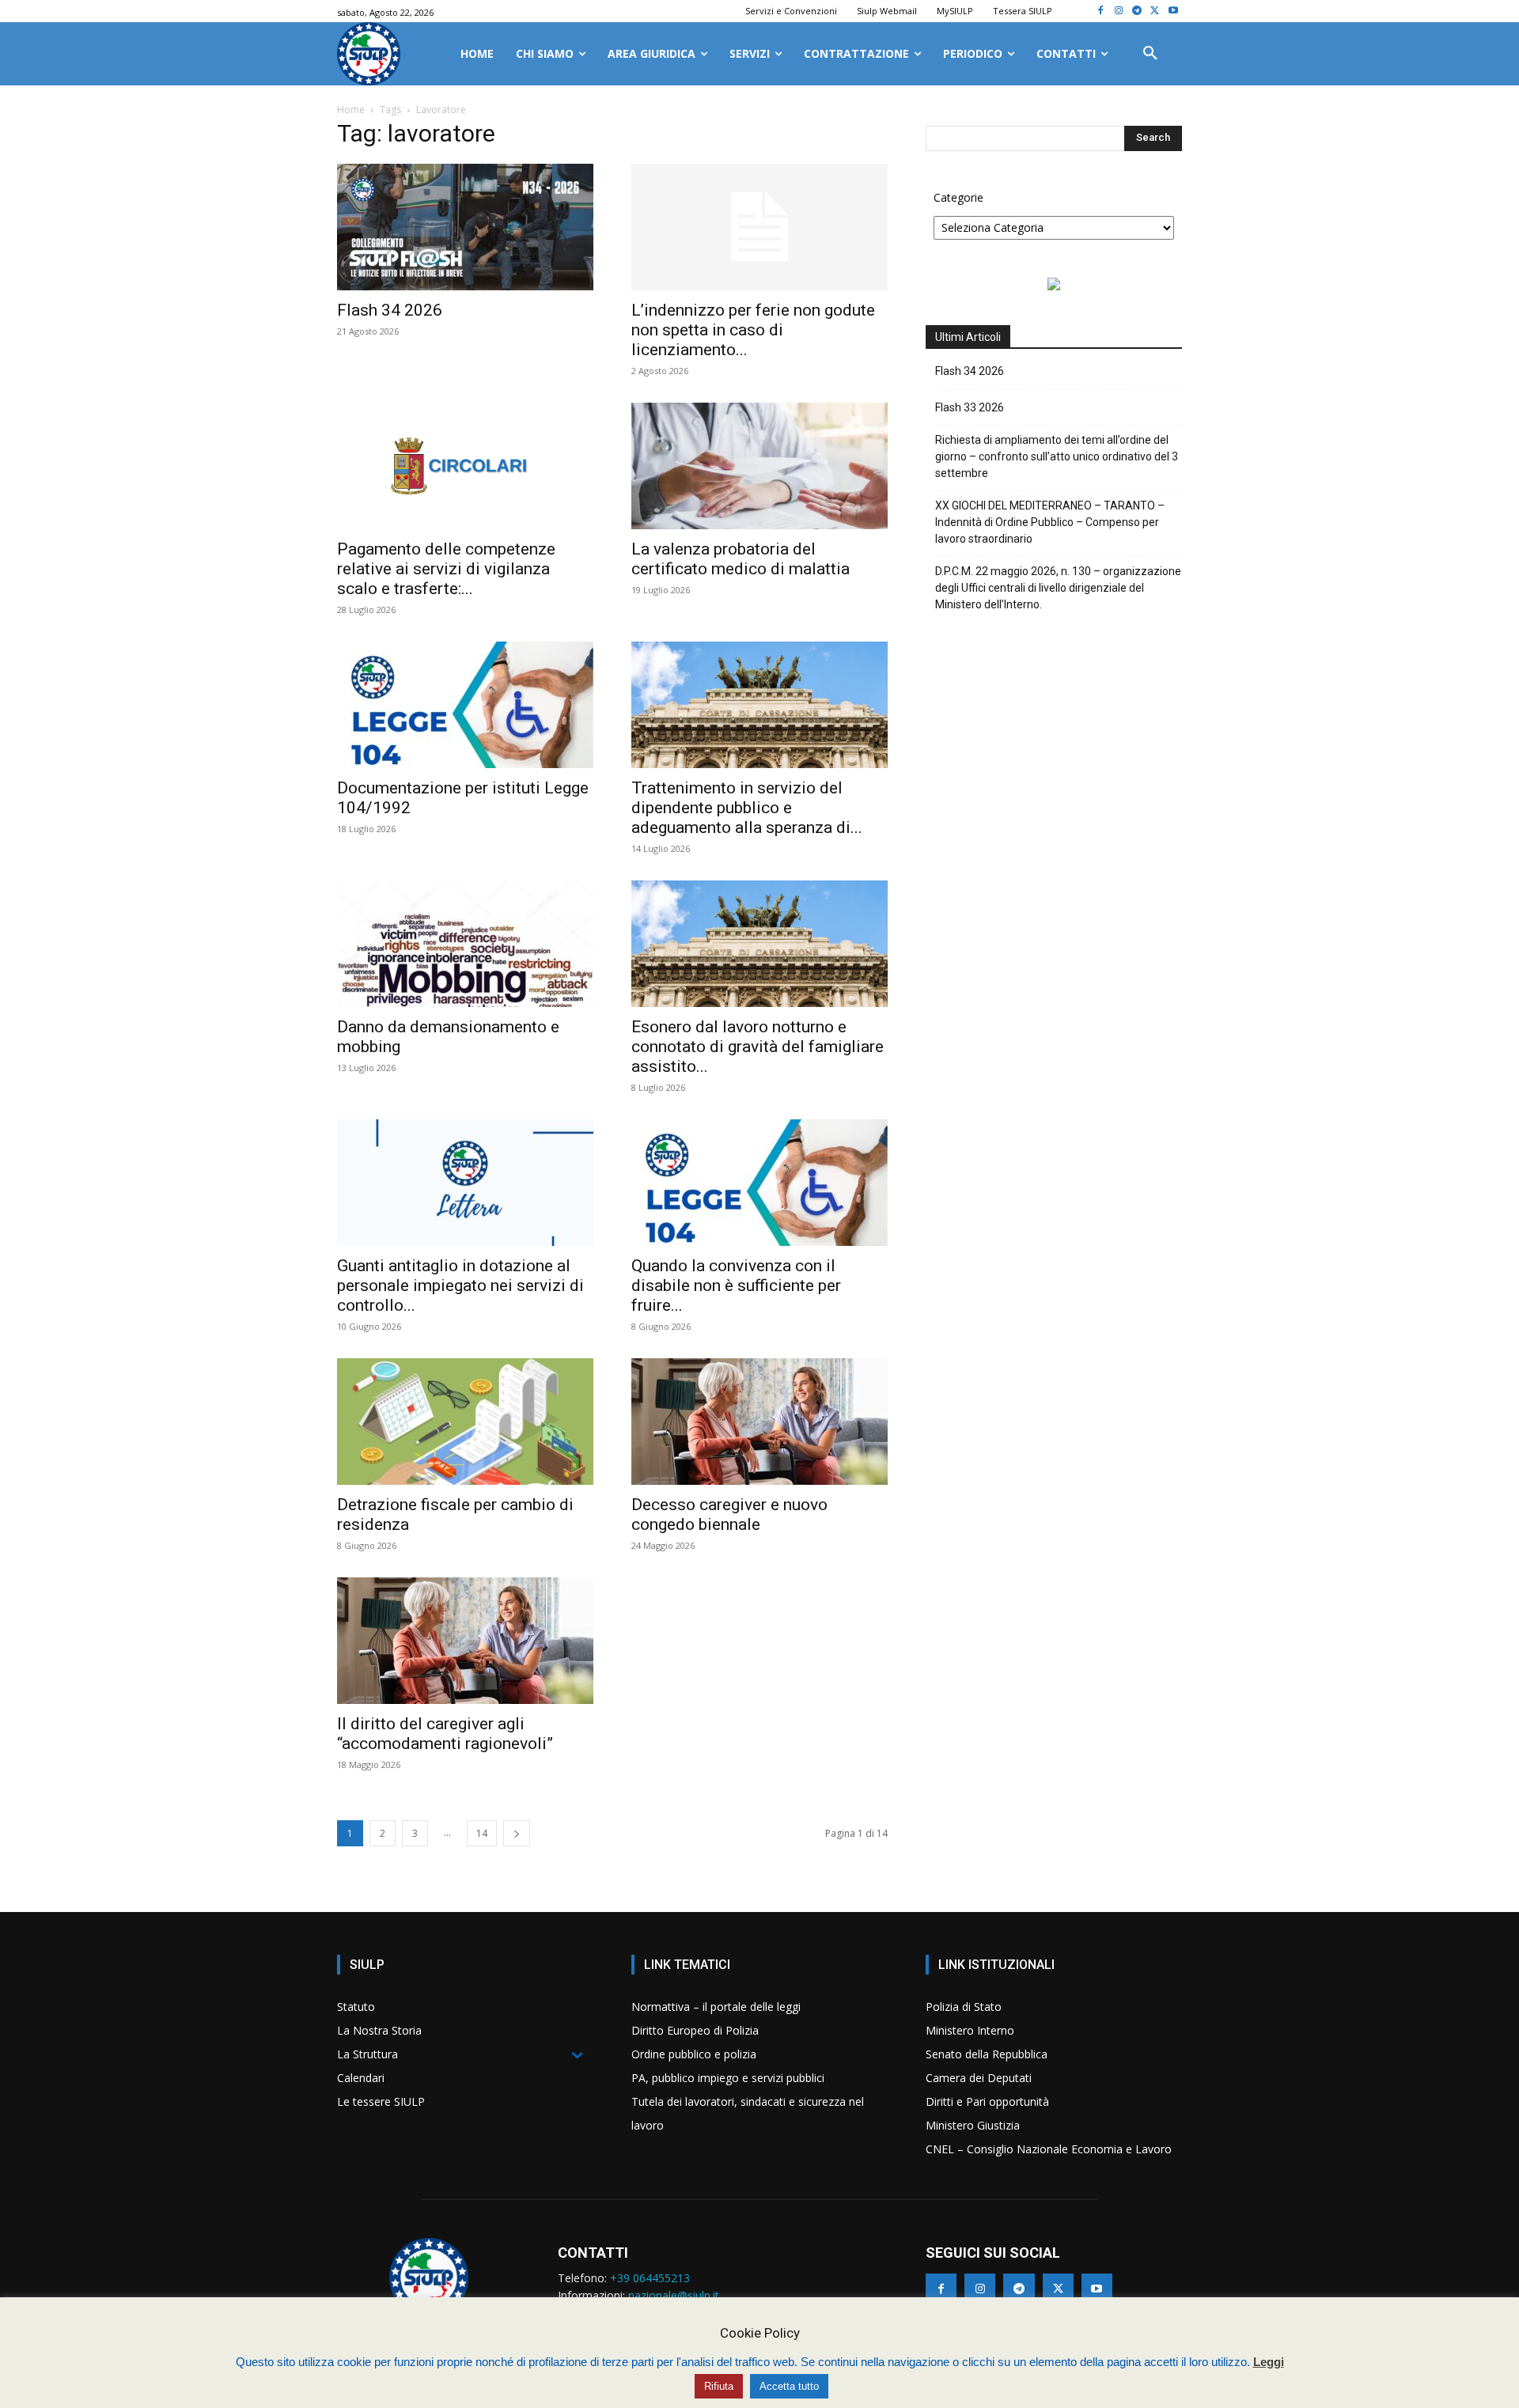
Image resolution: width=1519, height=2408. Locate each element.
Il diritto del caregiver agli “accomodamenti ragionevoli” (445, 1734)
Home (351, 110)
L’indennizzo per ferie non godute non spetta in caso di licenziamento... (753, 330)
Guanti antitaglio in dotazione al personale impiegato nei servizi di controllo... (460, 1285)
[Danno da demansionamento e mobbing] (465, 944)
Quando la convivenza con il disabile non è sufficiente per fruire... (736, 1285)
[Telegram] (1137, 11)
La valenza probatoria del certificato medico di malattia (741, 559)
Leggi (1269, 2362)
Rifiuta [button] (719, 2386)
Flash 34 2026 (390, 310)
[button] (1150, 54)
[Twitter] (1155, 11)
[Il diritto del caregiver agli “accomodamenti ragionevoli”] (465, 1641)
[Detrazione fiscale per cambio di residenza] (465, 1422)
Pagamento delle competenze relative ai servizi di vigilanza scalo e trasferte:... (446, 569)
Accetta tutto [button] (789, 2386)
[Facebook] (1101, 11)
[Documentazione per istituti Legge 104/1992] (465, 705)
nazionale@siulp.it (674, 2295)
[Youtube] (1173, 11)
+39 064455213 (650, 2278)
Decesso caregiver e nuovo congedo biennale (729, 1514)
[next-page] (517, 1833)
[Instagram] (1119, 11)
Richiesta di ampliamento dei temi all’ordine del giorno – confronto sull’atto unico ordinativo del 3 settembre (1057, 456)
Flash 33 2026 (970, 407)
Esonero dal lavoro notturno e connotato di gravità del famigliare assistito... (758, 1047)
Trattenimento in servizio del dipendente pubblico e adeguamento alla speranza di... (747, 808)
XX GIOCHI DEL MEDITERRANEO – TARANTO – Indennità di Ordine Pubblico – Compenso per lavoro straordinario (1050, 522)
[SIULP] (369, 54)
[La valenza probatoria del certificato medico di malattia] (759, 466)
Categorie (958, 197)
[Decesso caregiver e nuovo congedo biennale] (759, 1422)
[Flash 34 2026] (465, 227)
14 (482, 1833)
